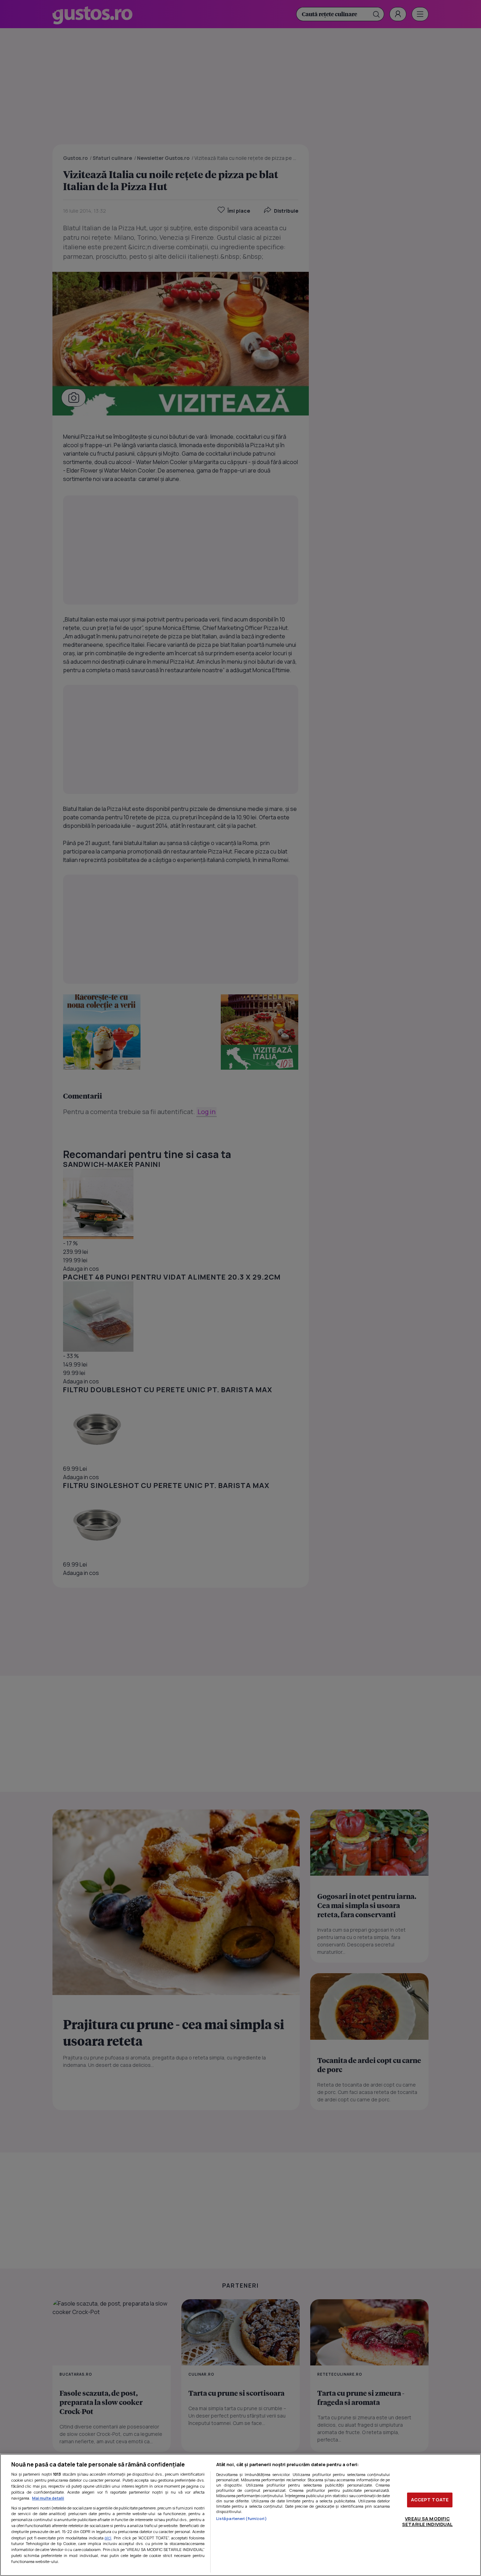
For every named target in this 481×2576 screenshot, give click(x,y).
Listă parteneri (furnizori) (242, 2518)
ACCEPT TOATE (430, 2500)
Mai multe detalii (48, 2498)
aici (108, 2538)
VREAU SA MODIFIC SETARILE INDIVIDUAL (427, 2521)
